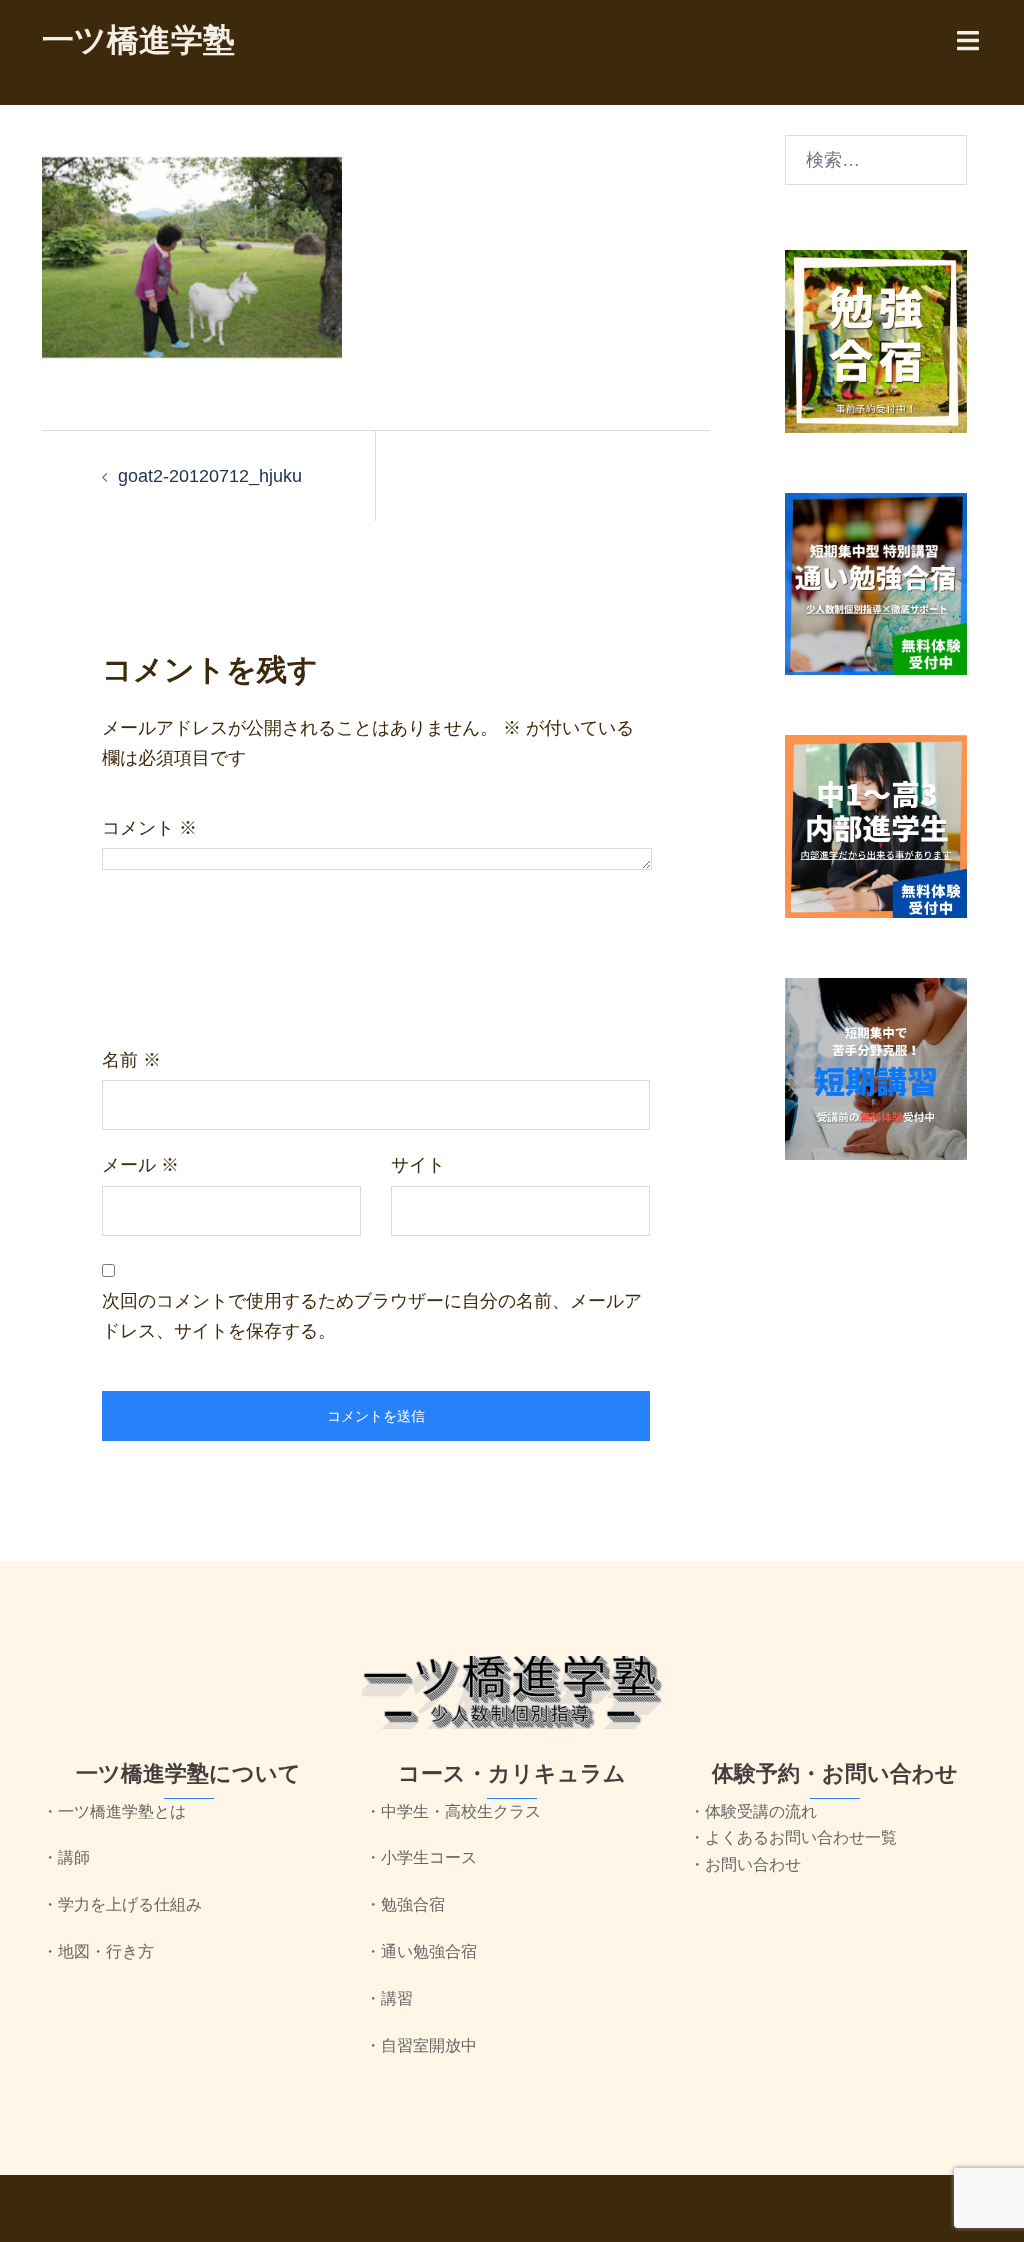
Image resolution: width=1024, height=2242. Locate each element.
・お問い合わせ (745, 1864)
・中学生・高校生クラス (453, 1811)
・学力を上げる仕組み (122, 1904)
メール (140, 1165)
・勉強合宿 (405, 1904)
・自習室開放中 (421, 2045)
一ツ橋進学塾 (138, 40)
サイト (418, 1165)
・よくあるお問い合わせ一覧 (793, 1837)
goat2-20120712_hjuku (210, 476)
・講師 (66, 1857)
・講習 (389, 1998)
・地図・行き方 (98, 1951)
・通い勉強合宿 (421, 1951)
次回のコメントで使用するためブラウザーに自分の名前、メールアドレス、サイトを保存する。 (372, 1316)
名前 (131, 1060)
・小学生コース (421, 1857)
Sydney (375, 2207)
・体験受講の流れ (753, 1811)
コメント (149, 828)
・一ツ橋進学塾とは (114, 1811)
